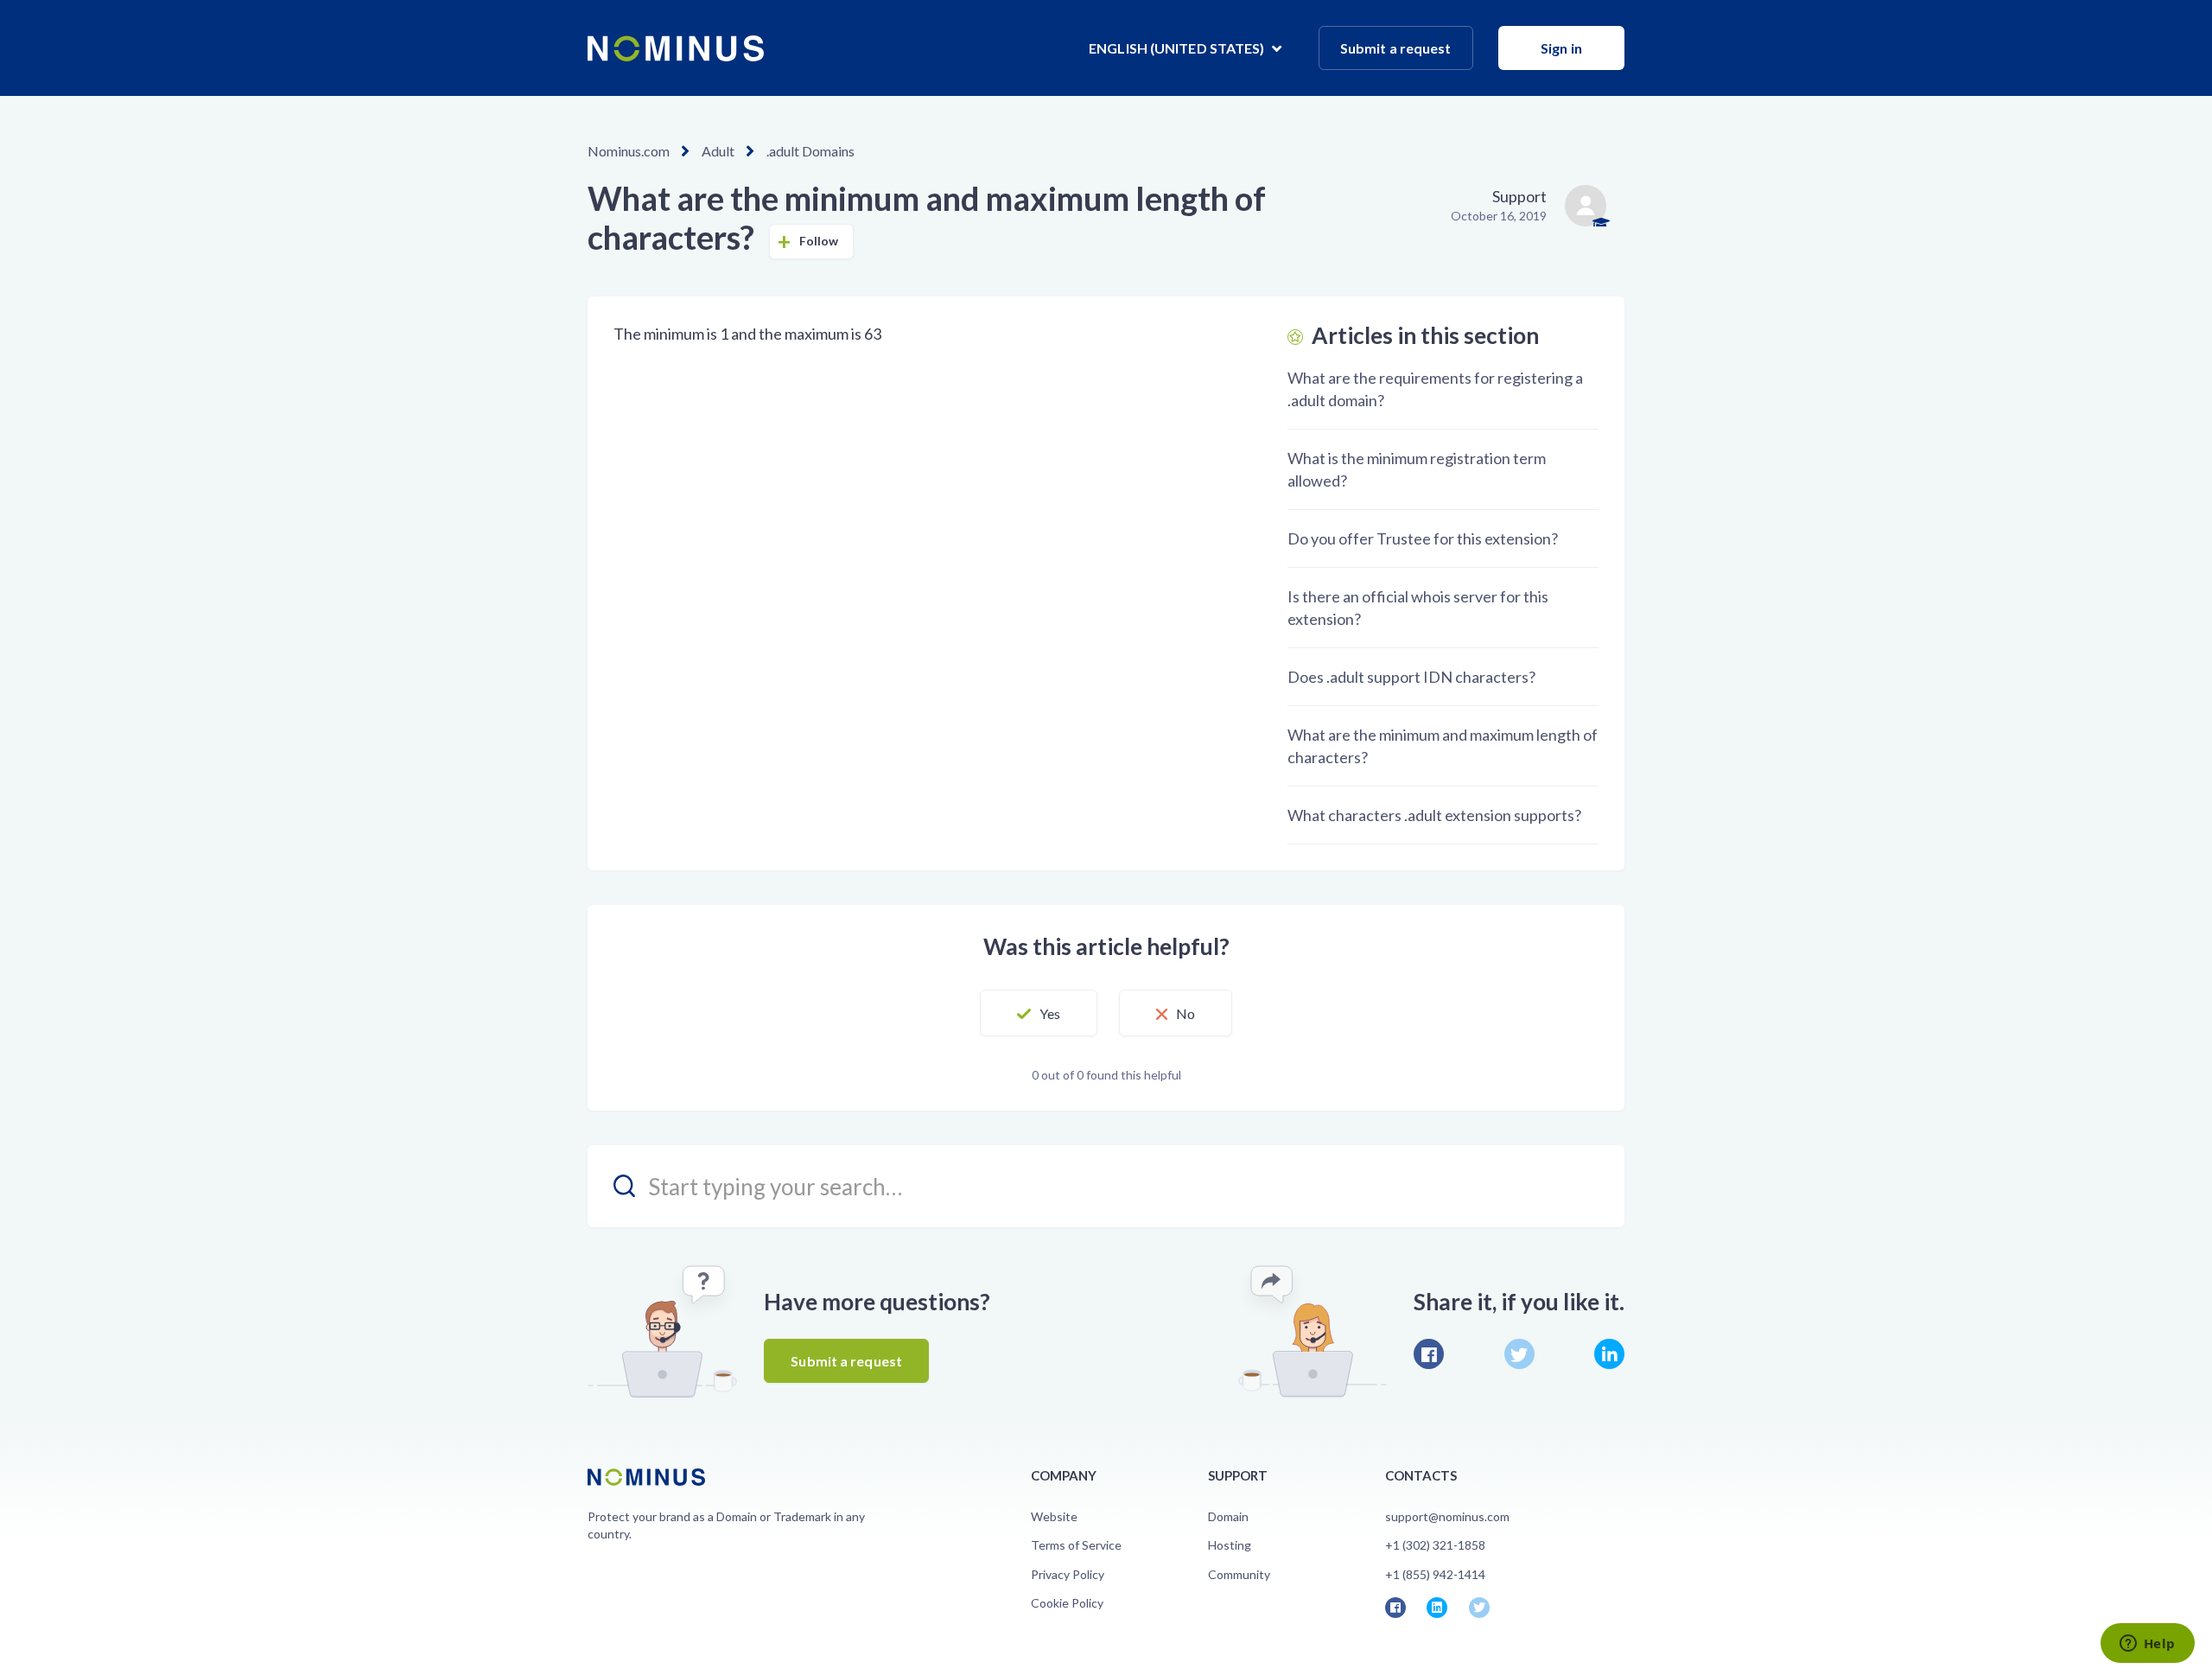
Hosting (1230, 1545)
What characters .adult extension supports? (1434, 815)
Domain (1228, 1516)
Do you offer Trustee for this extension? (1423, 538)
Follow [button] (819, 241)
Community (1239, 1574)
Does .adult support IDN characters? (1411, 677)
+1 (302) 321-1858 (1435, 1545)
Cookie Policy (1067, 1603)
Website (1054, 1516)
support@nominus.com (1447, 1516)
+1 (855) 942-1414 (1435, 1574)
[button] (1039, 1013)
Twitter (1519, 1354)
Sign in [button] (1561, 48)
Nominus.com (629, 151)
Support (1519, 196)
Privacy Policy (1068, 1574)
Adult (718, 151)
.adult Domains (810, 151)
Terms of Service (1076, 1545)
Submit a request (1396, 48)
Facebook (1429, 1354)
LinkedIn (1609, 1354)
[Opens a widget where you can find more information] (2147, 1645)
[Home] (676, 48)
